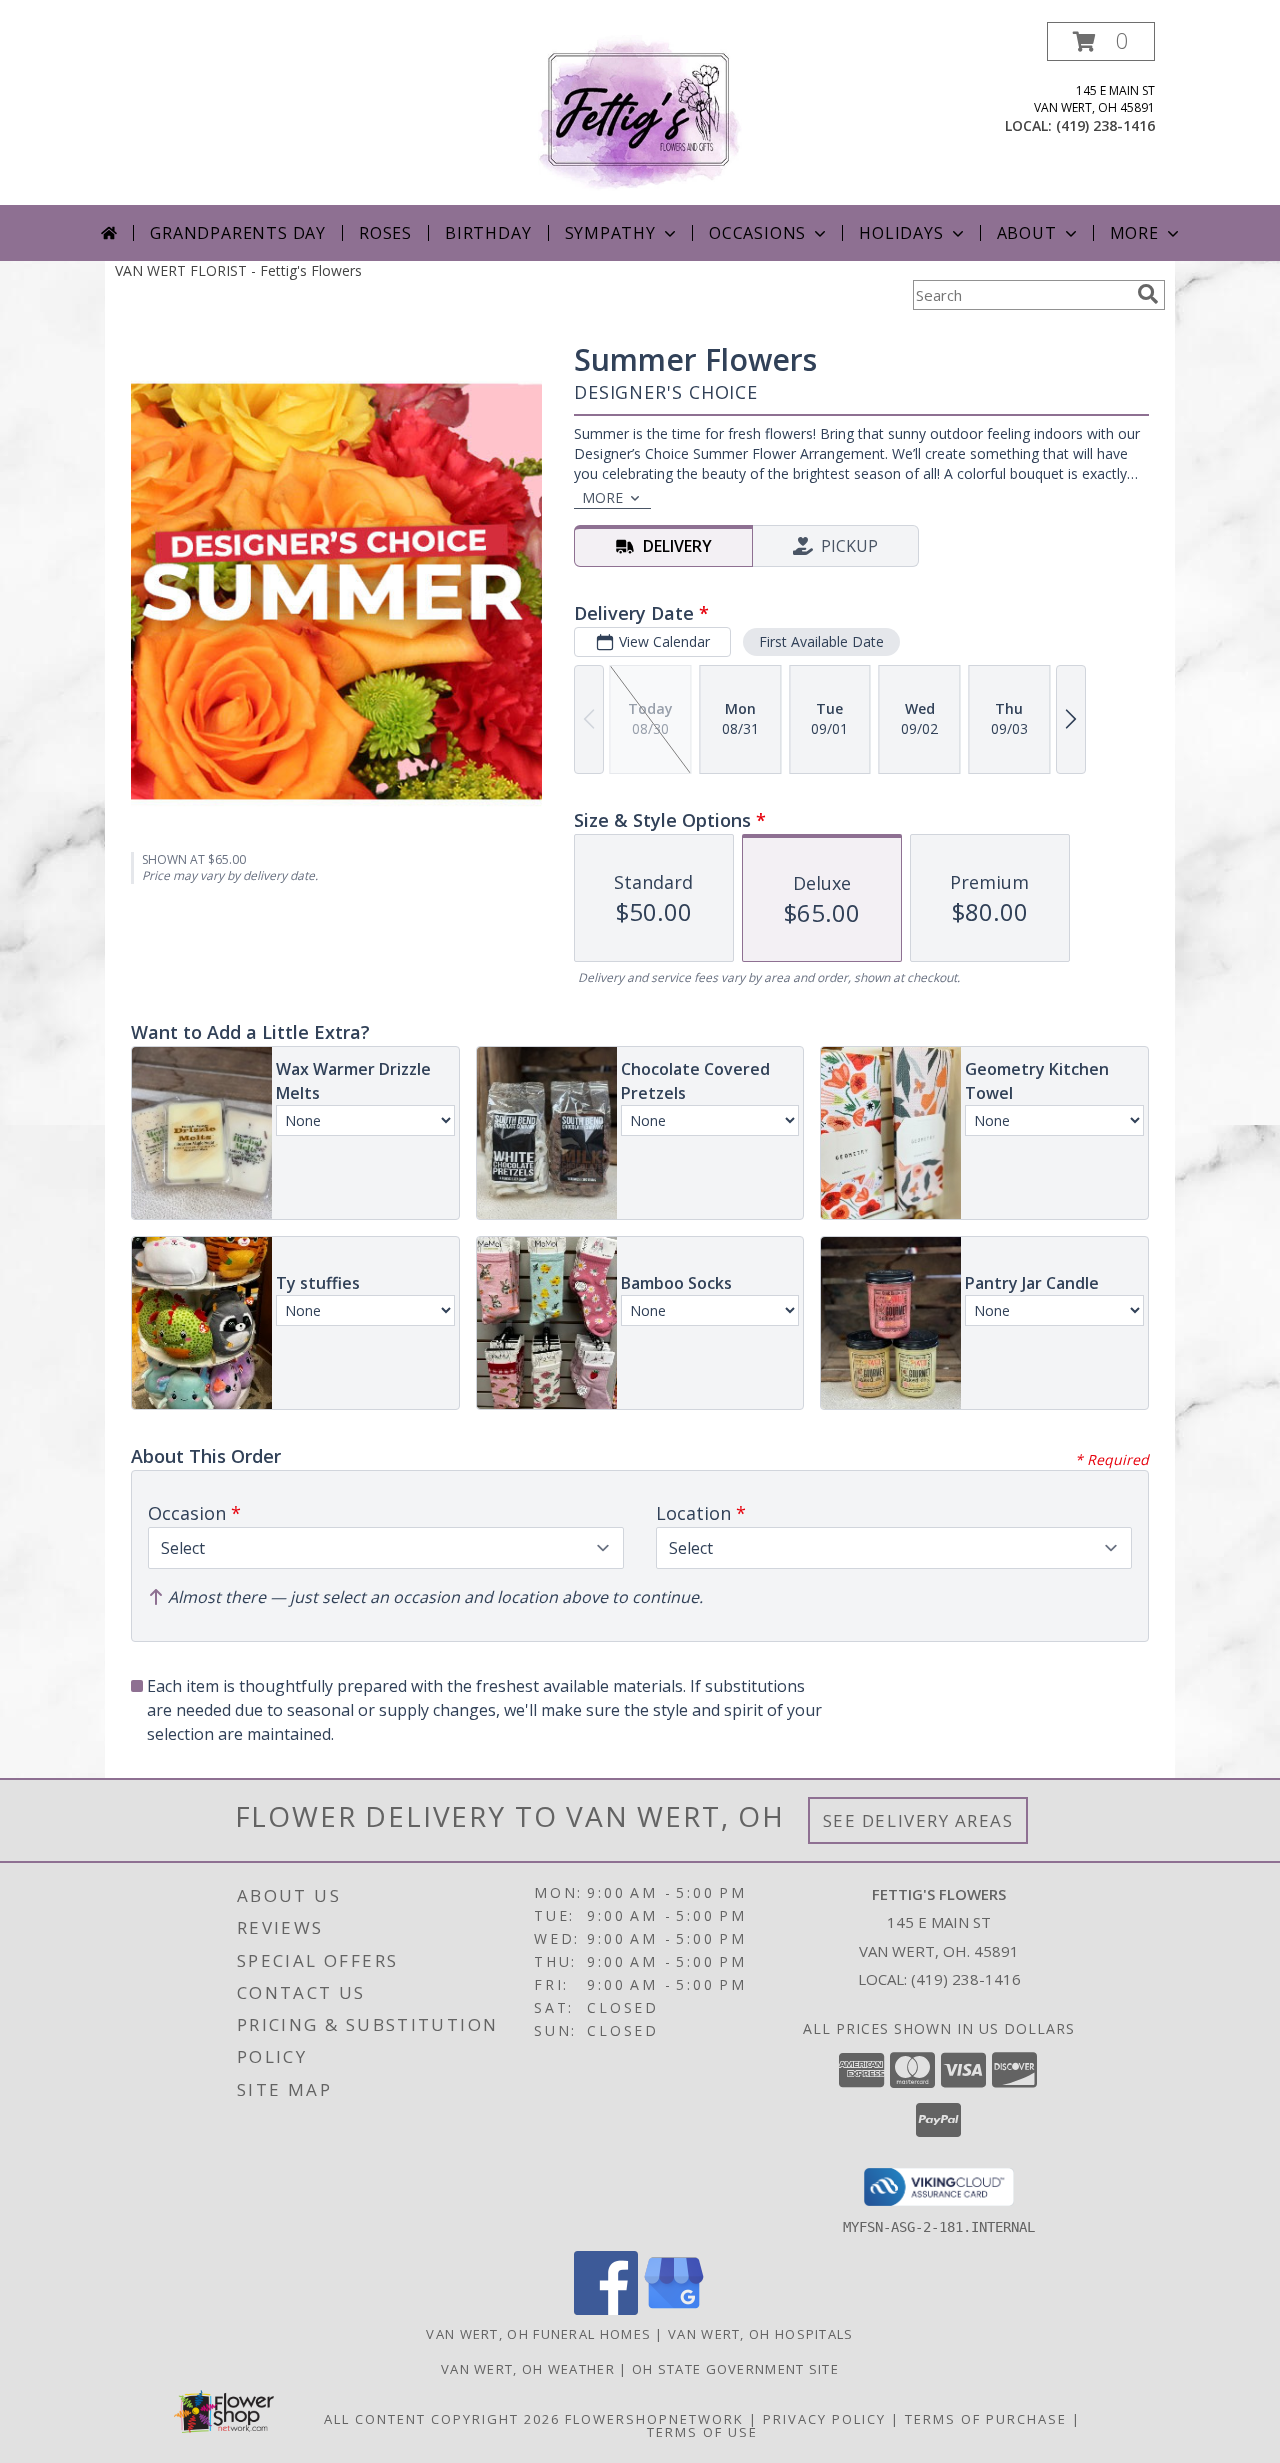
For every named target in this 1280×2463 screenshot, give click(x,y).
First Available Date (821, 641)
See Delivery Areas (918, 1820)
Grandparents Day (238, 233)
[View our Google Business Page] (674, 2309)
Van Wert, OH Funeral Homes (538, 2334)
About (1027, 233)
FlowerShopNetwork (654, 2419)
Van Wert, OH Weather (528, 2369)
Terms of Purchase (986, 2419)
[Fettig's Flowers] (640, 113)
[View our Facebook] (606, 2309)
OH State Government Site (735, 2369)
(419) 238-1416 (1105, 125)
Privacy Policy (824, 2419)
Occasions (757, 233)
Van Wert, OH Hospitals (761, 2334)
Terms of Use (702, 2432)
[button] (1101, 41)
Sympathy (610, 233)
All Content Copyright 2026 (442, 2419)
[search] (1148, 294)
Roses (385, 233)
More (1134, 233)
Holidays (901, 233)
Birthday (488, 233)
